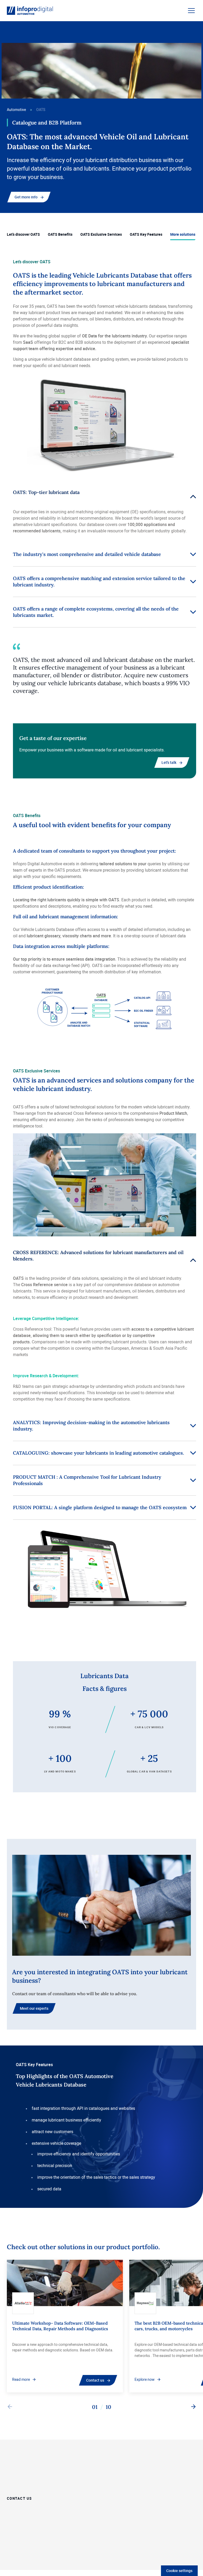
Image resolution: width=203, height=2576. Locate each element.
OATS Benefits (60, 234)
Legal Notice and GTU (65, 2559)
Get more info (26, 197)
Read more (21, 2379)
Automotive (16, 110)
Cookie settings (179, 2571)
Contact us (95, 2380)
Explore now (145, 2379)
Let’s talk (169, 762)
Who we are (163, 2464)
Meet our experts (34, 2008)
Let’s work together (121, 2464)
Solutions (112, 2478)
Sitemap (51, 2553)
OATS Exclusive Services (101, 234)
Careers (159, 2478)
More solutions (183, 234)
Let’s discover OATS (23, 234)
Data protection (75, 2553)
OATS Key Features (146, 234)
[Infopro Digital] (26, 2554)
